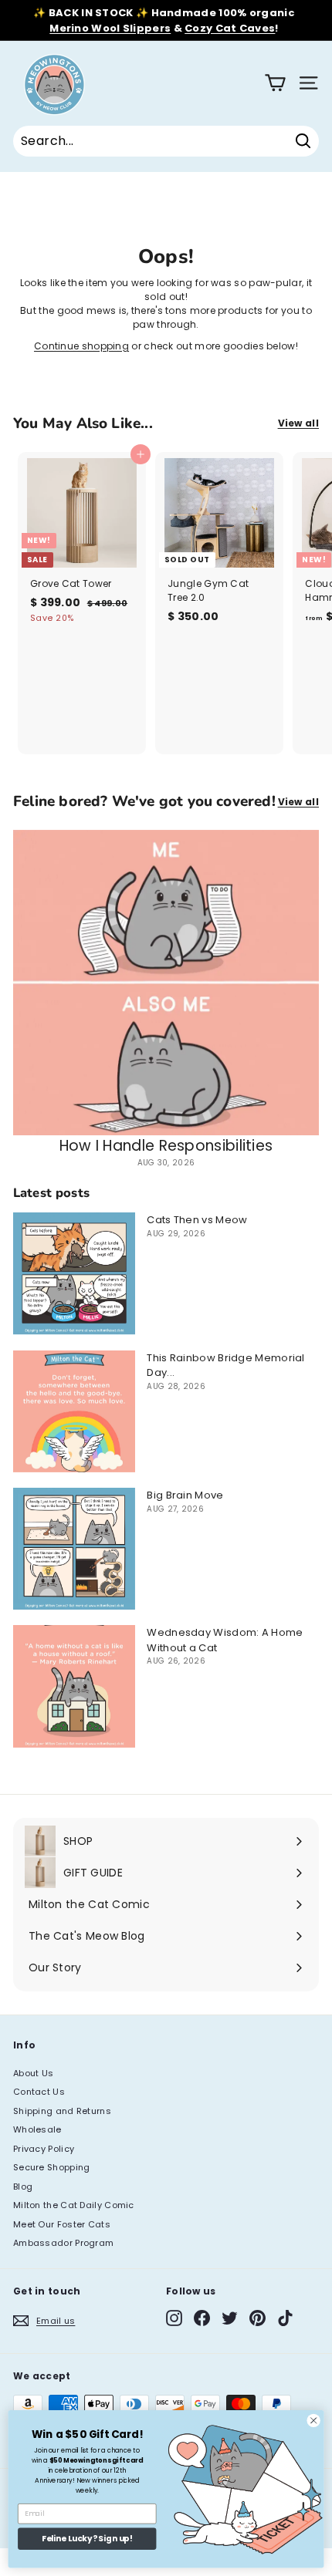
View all (298, 423)
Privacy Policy (44, 2149)
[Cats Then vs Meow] (74, 1273)
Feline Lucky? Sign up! (87, 2539)
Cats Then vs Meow (197, 1220)
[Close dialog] (313, 2420)
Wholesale (37, 2129)
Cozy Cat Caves (230, 28)
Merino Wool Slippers (110, 28)
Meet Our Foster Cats (62, 2224)
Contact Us (39, 2092)
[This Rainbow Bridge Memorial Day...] (74, 1411)
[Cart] (275, 83)
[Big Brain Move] (74, 1549)
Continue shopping (81, 346)
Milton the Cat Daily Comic (74, 2205)
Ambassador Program (63, 2243)
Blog (23, 2187)
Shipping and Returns (62, 2111)
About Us (33, 2073)
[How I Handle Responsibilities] (166, 983)
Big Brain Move (185, 1495)
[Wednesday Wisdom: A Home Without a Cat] (74, 1686)
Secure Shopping (52, 2167)
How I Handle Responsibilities (166, 1146)
